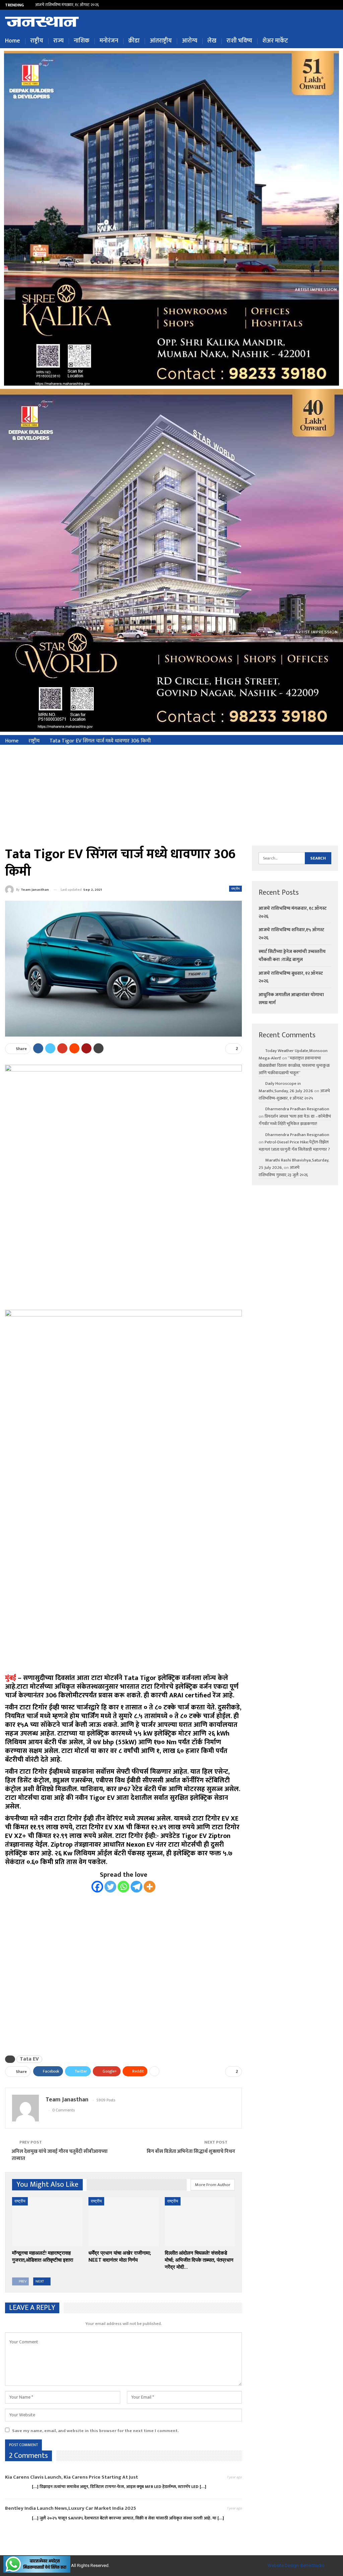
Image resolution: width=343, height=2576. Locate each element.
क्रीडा (134, 41)
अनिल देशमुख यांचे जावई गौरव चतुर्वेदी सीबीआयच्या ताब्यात (60, 2155)
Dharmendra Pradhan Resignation (297, 1109)
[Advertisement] (171, 795)
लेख (212, 41)
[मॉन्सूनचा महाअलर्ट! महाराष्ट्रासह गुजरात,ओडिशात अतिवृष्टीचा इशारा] (47, 2222)
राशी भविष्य (239, 41)
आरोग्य (190, 41)
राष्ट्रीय (37, 41)
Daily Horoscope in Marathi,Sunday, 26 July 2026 (286, 1087)
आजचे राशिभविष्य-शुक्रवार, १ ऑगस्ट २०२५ (294, 1095)
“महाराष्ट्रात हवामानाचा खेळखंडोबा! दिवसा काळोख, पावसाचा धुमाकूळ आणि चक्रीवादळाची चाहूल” (294, 1065)
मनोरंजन (109, 41)
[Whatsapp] (123, 1887)
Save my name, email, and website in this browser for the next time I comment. (95, 2431)
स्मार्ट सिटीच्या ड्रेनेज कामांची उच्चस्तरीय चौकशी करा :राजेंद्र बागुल (292, 955)
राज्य (58, 41)
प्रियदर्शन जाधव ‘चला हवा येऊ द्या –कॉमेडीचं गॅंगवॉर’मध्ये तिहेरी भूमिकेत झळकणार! (295, 1120)
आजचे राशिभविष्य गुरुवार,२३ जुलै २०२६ (283, 1171)
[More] (150, 1887)
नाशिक (82, 41)
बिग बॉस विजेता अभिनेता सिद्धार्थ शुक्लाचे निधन (191, 2151)
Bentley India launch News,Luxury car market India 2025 (71, 2508)
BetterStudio (313, 2565)
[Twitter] (110, 1887)
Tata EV (29, 2059)
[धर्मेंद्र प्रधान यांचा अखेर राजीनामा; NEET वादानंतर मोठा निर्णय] (124, 2222)
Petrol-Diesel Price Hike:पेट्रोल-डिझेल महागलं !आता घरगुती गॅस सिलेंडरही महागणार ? (294, 1146)
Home (13, 41)
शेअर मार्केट (275, 41)
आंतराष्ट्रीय (161, 41)
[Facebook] (97, 1887)
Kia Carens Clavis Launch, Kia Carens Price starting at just (72, 2477)
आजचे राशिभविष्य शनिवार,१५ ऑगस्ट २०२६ (66, 5)
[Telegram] (136, 1887)
